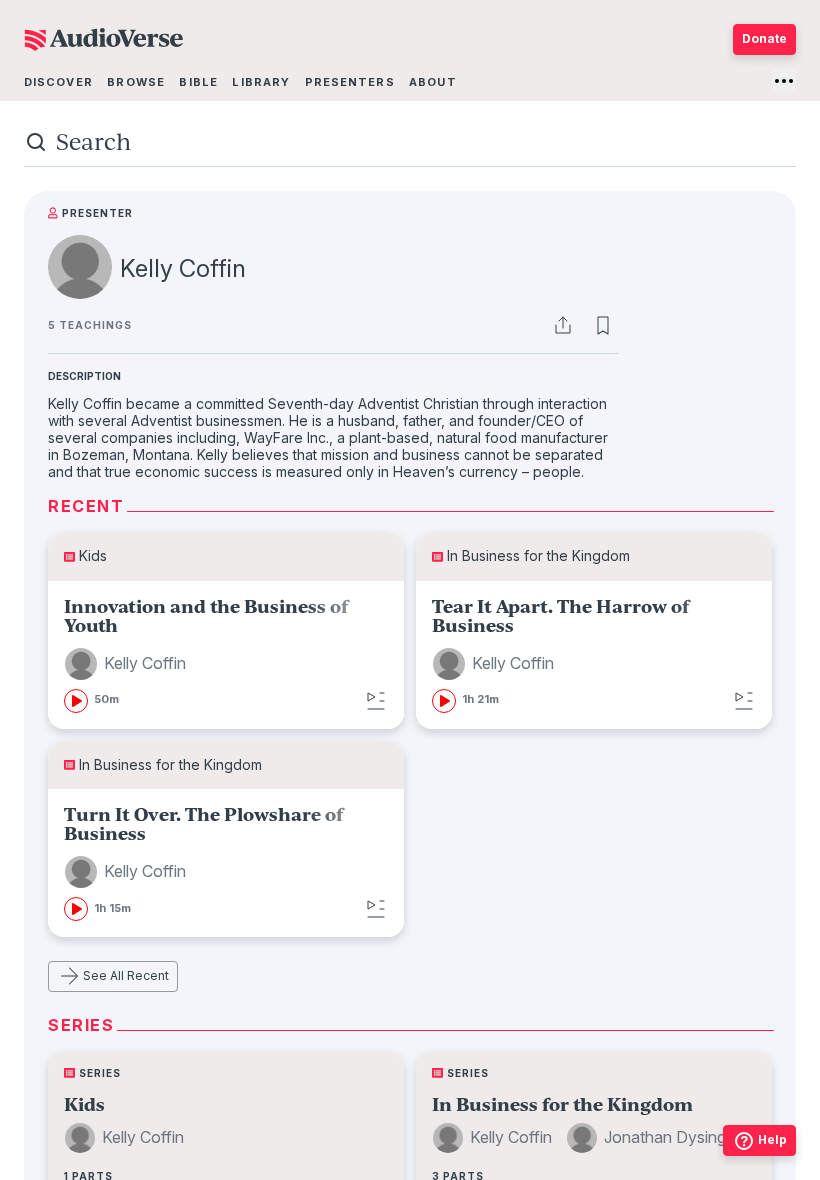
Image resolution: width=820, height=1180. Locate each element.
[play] (76, 701)
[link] (226, 654)
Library (261, 82)
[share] (563, 325)
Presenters (350, 82)
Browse (136, 82)
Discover (58, 82)
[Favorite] (603, 325)
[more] (784, 81)
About (433, 82)
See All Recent (126, 975)
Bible (198, 82)
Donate (764, 38)
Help (772, 1139)
